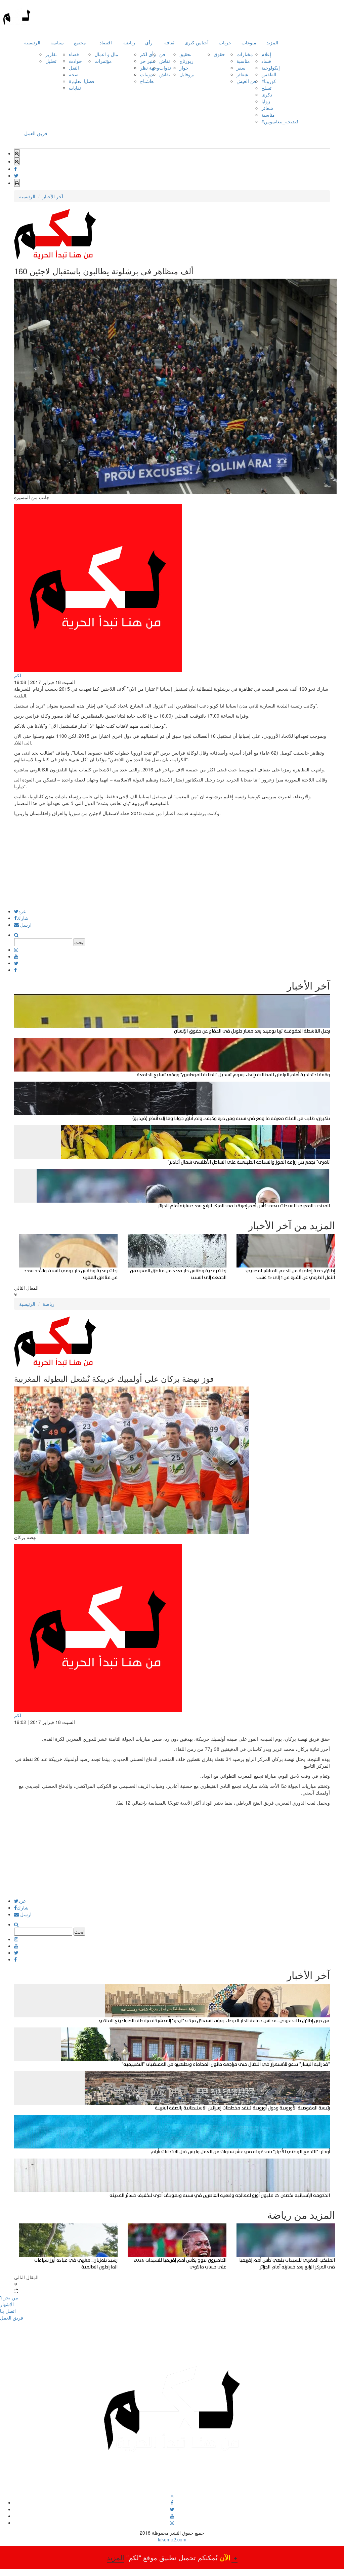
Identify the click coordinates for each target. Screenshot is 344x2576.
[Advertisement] (172, 862)
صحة (74, 74)
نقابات (75, 88)
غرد (22, 911)
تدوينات (147, 74)
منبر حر (148, 61)
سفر (241, 68)
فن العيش (246, 81)
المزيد (272, 42)
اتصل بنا (8, 2311)
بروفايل (187, 74)
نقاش (165, 61)
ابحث (79, 942)
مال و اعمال (106, 54)
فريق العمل (36, 133)
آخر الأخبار (53, 196)
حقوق (219, 54)
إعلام (266, 54)
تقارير (51, 54)
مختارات (245, 54)
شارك (23, 918)
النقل (74, 68)
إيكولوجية (271, 68)
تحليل (51, 61)
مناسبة (243, 61)
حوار (184, 68)
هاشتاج (147, 81)
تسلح (266, 88)
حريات (225, 42)
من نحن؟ (9, 2297)
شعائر (242, 74)
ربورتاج (186, 61)
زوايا (266, 101)
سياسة (57, 42)
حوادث (75, 61)
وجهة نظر (150, 68)
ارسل (25, 925)
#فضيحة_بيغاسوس (280, 121)
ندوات (165, 68)
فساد (266, 61)
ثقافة (169, 42)
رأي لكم (148, 54)
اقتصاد (106, 42)
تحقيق (185, 54)
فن (162, 54)
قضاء (74, 54)
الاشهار (7, 2304)
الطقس (269, 74)
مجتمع (80, 42)
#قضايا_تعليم (82, 81)
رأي (149, 42)
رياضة (129, 42)
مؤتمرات (103, 61)
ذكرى (267, 94)
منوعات (249, 42)
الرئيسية (32, 42)
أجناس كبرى (197, 42)
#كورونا (269, 81)
